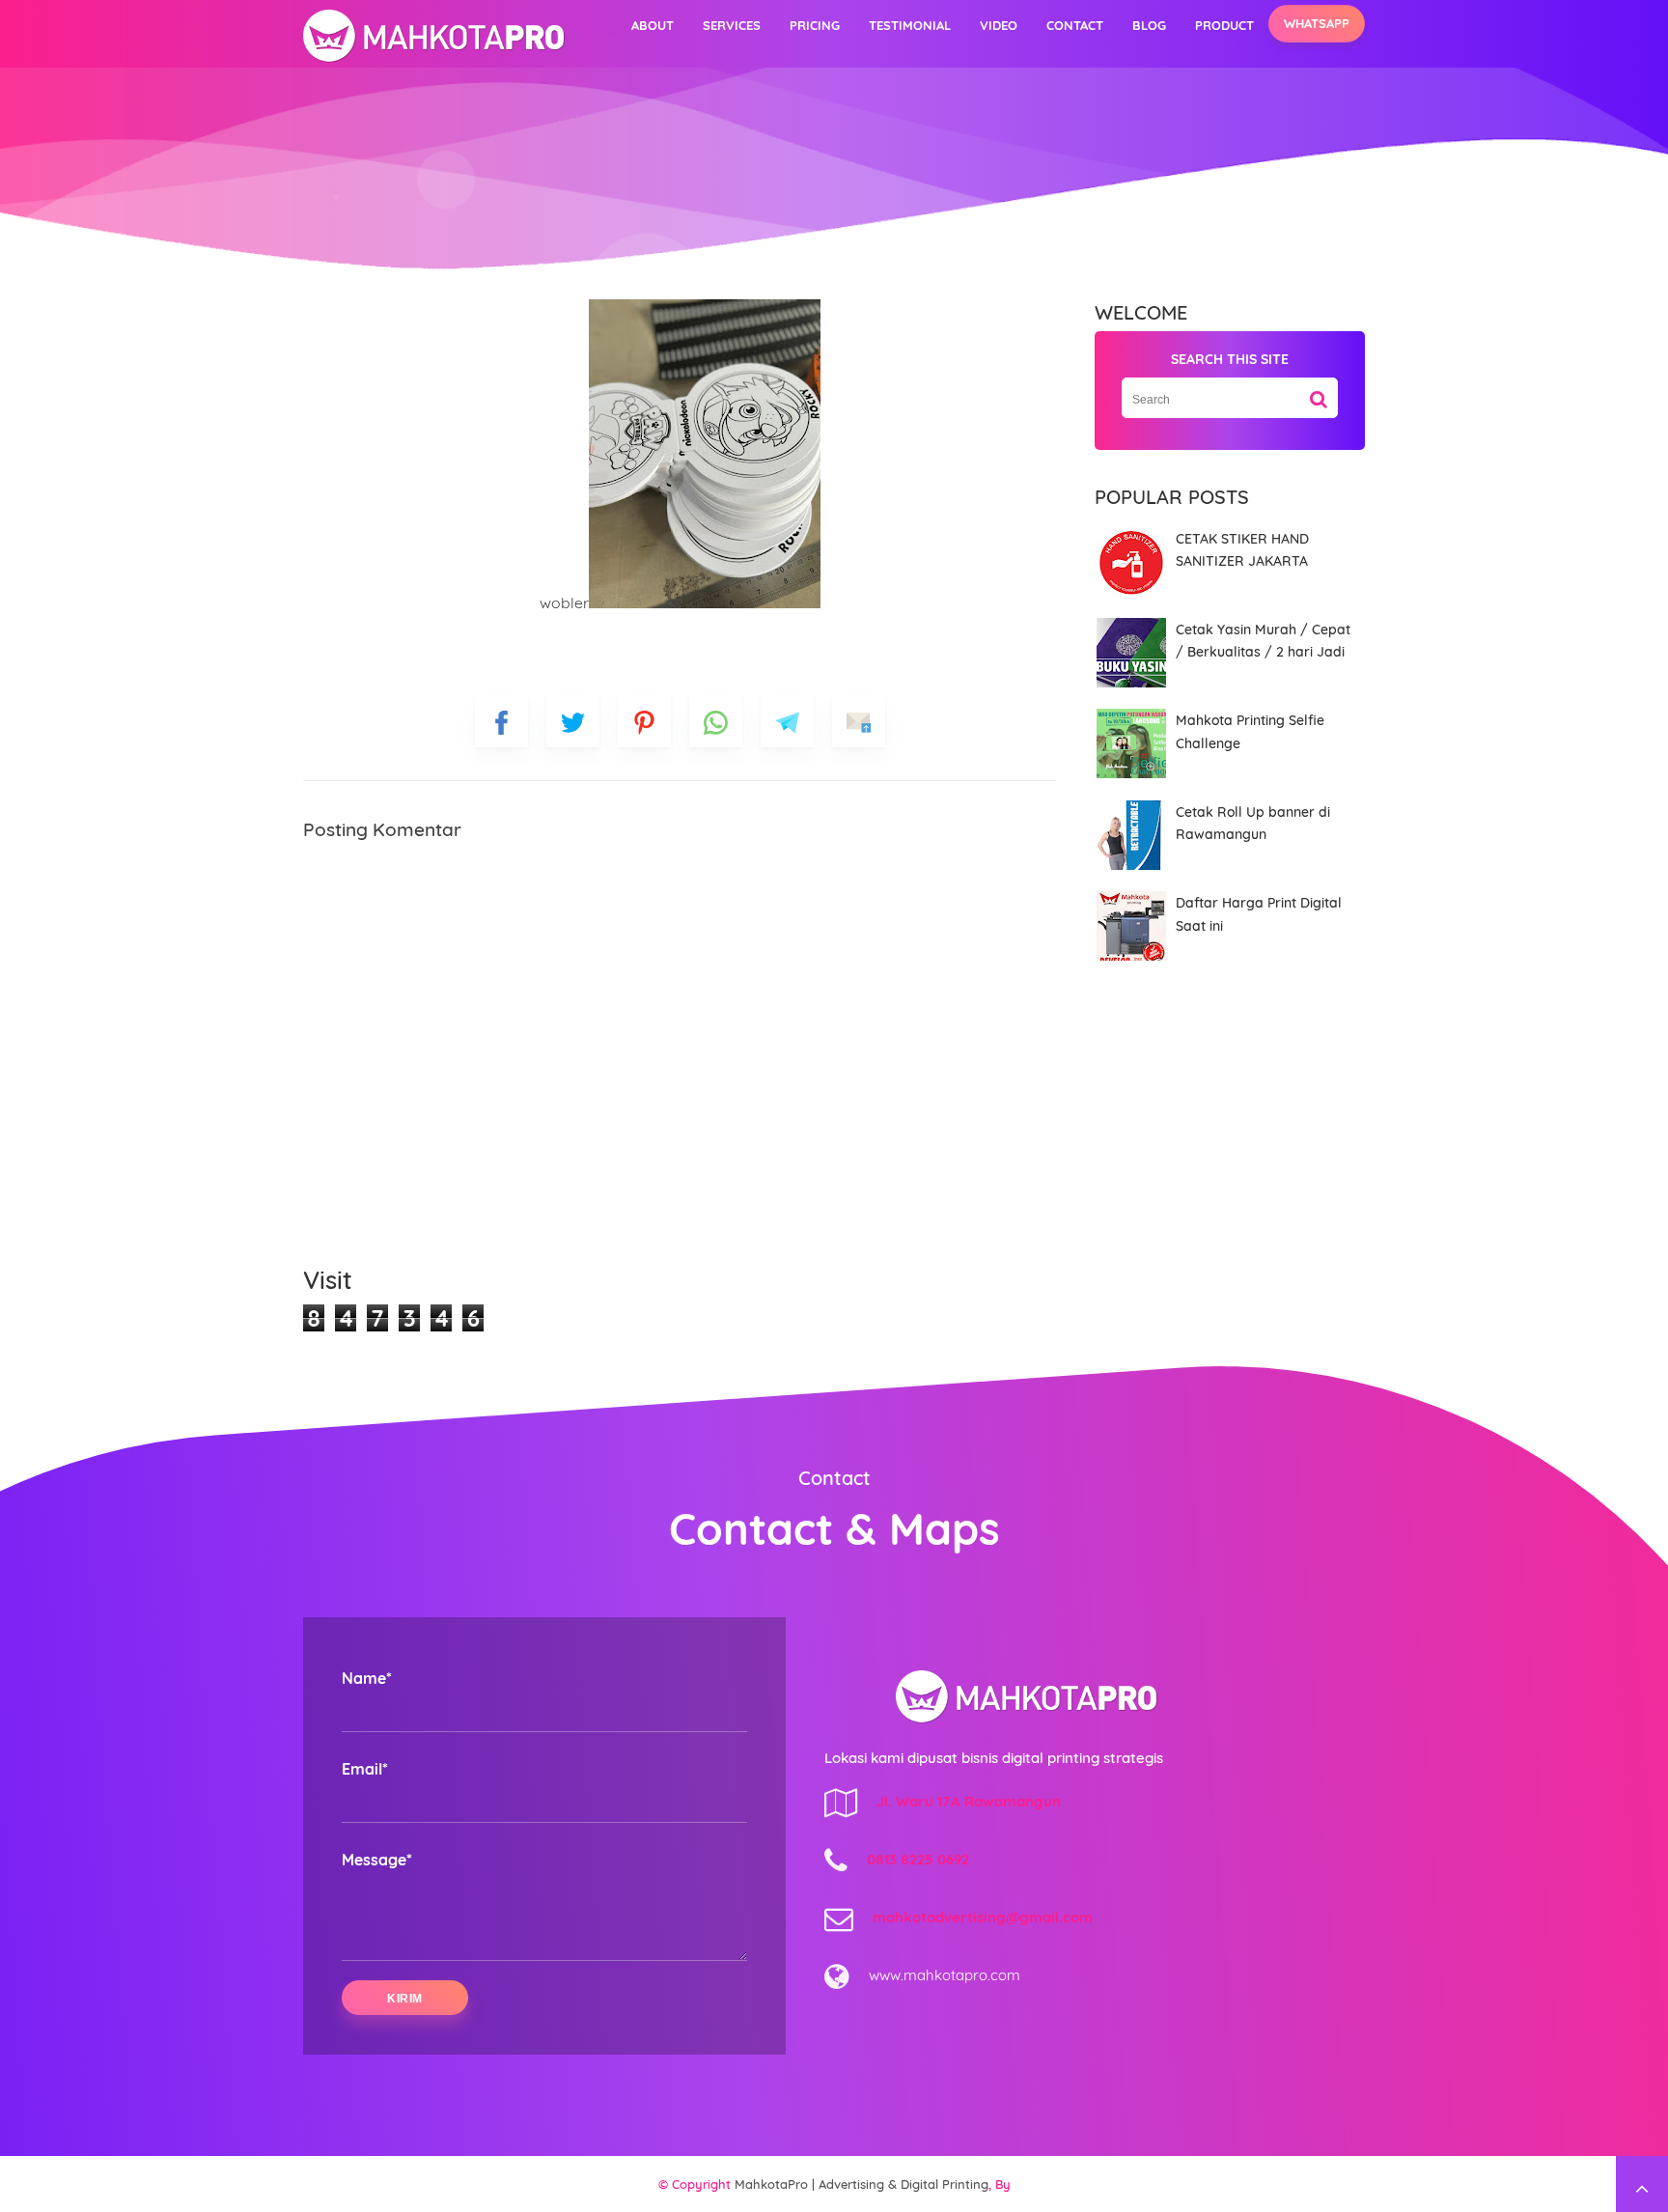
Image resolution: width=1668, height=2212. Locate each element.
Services (732, 25)
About (653, 25)
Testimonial (910, 25)
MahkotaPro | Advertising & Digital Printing (862, 2184)
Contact (1075, 25)
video (999, 25)
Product (1224, 25)
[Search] (1319, 392)
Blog (1149, 25)
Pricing (815, 25)
